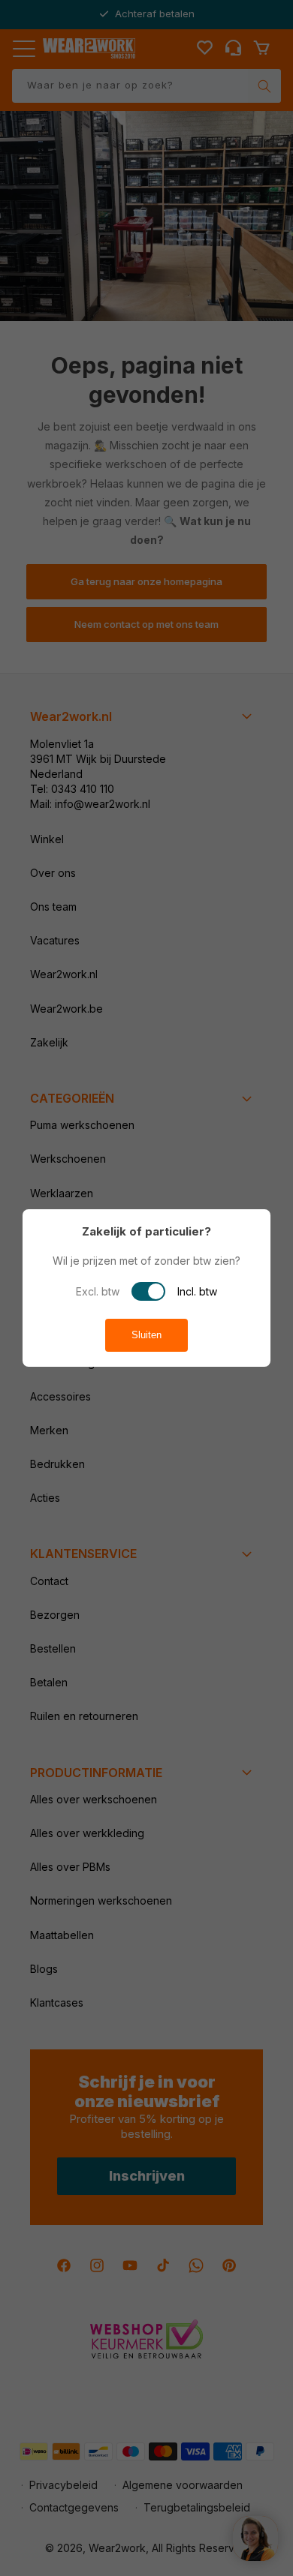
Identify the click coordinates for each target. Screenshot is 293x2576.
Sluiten (146, 1335)
